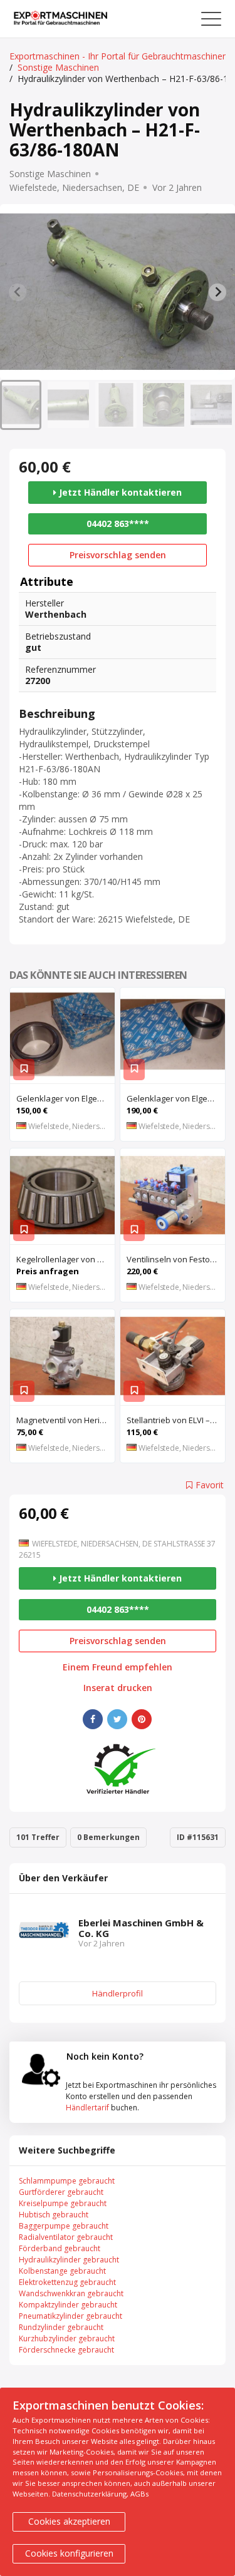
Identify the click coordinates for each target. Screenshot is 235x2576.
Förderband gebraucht (60, 2248)
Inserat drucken (118, 1688)
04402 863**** (118, 524)
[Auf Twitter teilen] (117, 1719)
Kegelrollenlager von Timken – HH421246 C (65, 1259)
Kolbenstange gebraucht (62, 2271)
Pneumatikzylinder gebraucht (70, 2316)
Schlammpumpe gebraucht (67, 2181)
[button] (21, 405)
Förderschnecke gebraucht (66, 2350)
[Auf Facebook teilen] (93, 1719)
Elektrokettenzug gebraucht (67, 2282)
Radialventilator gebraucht (66, 2237)
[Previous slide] (18, 292)
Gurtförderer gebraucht (61, 2192)
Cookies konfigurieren (69, 2553)
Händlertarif (87, 2108)
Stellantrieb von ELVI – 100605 (176, 1420)
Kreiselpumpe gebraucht (63, 2203)
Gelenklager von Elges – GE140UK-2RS (176, 1098)
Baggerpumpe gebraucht (64, 2226)
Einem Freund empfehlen (118, 1667)
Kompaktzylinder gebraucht (68, 2305)
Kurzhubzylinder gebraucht (67, 2338)
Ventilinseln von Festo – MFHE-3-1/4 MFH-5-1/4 (176, 1259)
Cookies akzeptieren (69, 2521)
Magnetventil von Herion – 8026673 (65, 1420)
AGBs (139, 2494)
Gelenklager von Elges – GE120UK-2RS (65, 1098)
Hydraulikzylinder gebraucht (69, 2260)
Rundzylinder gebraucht (61, 2327)
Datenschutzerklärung (89, 2494)
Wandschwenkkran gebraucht (71, 2293)
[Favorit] (24, 1070)
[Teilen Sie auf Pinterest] (142, 1719)
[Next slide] (217, 292)
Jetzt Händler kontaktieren (119, 492)
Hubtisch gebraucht (54, 2215)
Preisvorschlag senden (118, 555)
